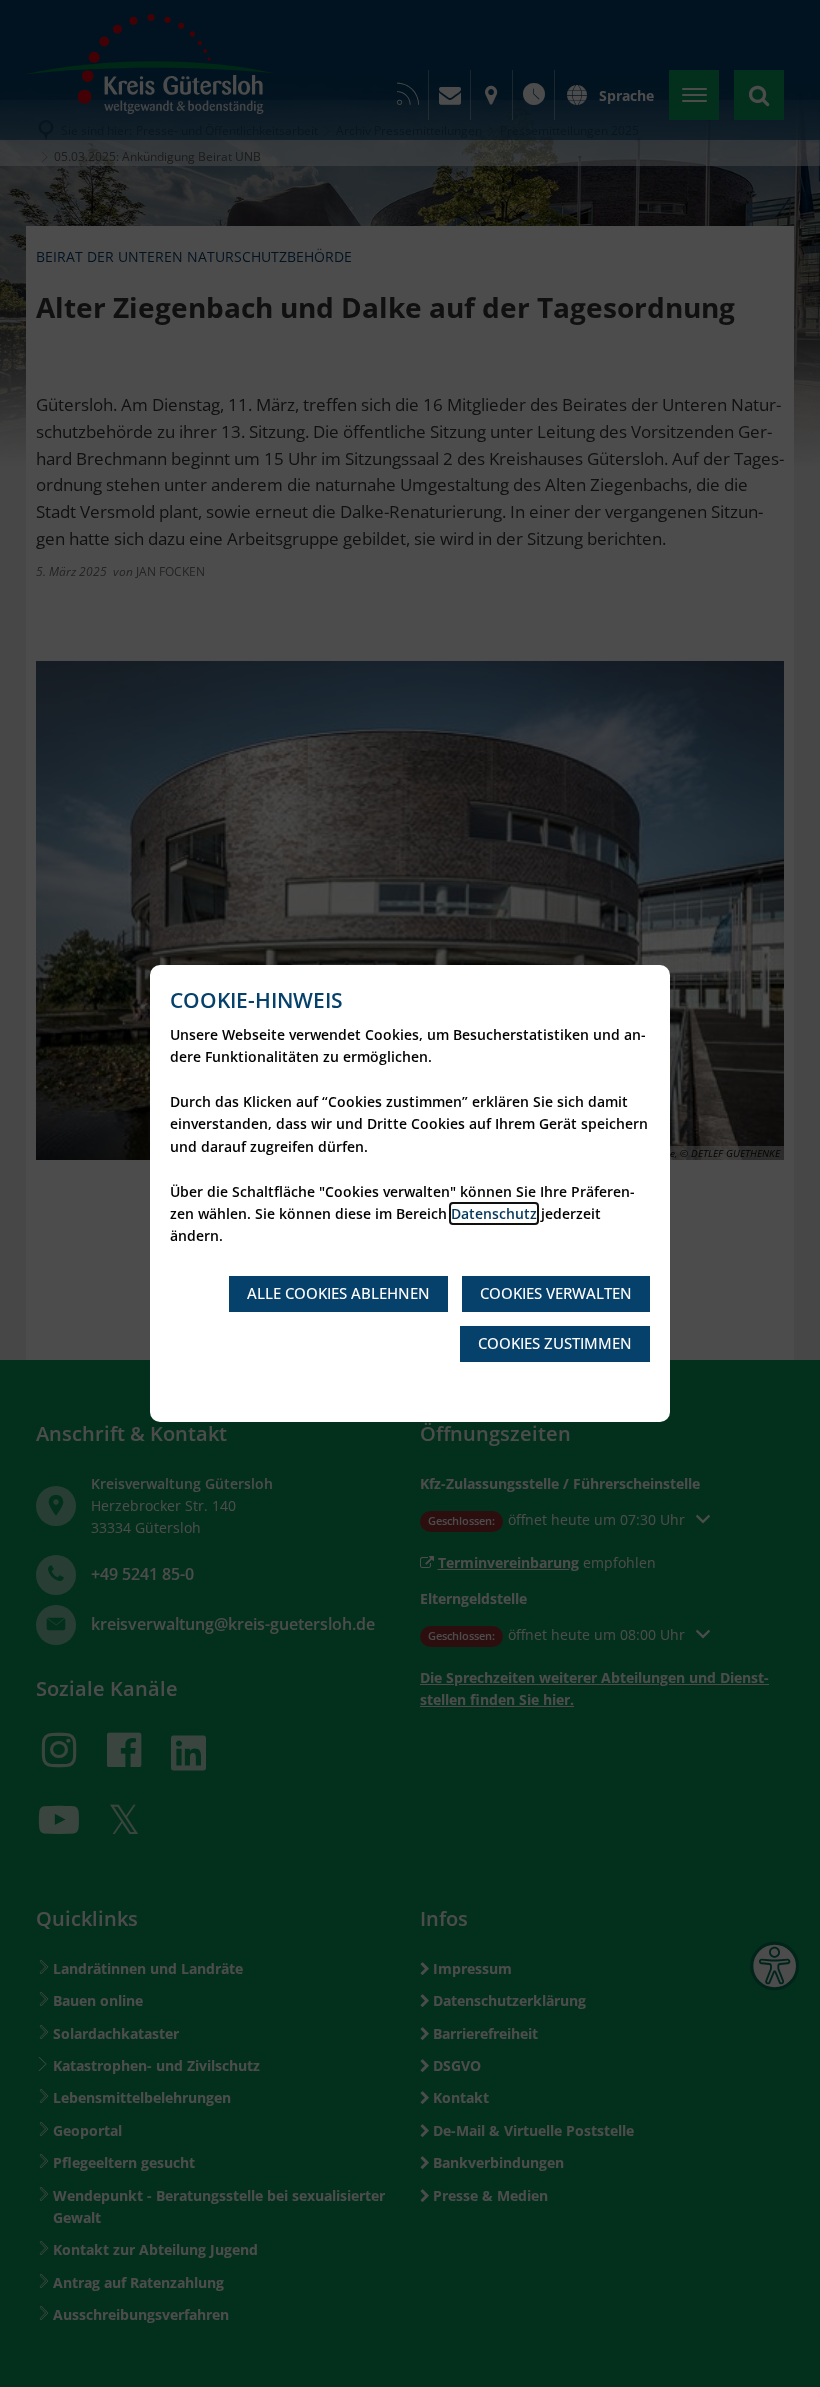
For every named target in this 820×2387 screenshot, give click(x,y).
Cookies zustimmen (555, 1343)
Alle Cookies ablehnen (338, 1293)
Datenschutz (494, 1213)
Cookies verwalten (556, 1293)
